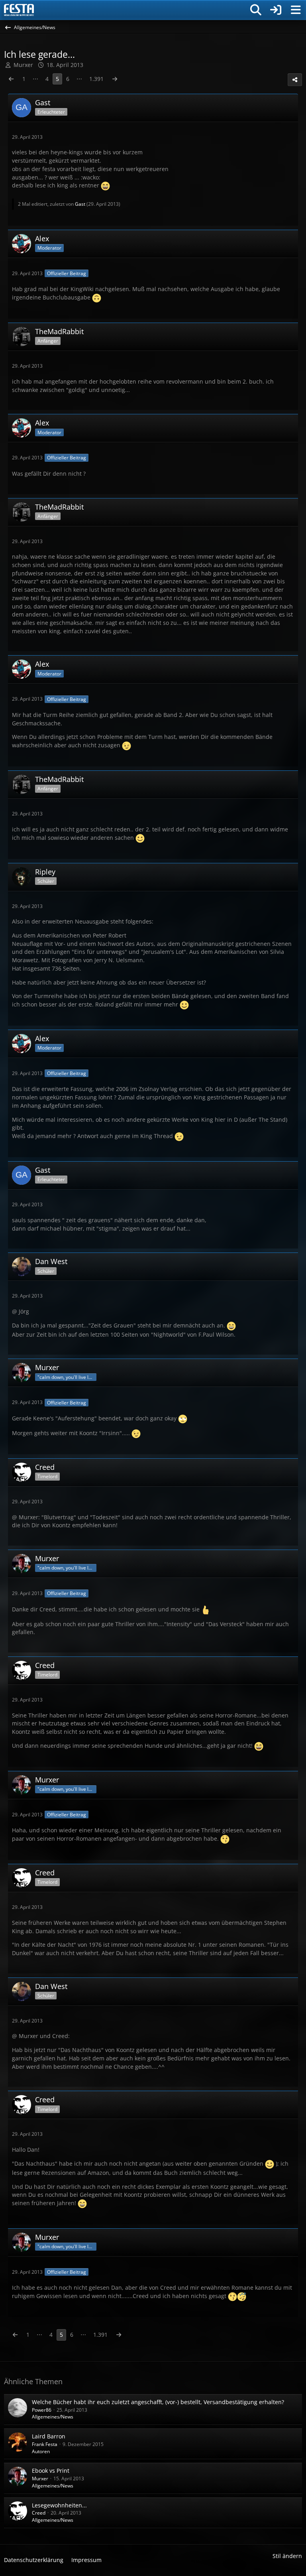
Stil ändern (287, 2556)
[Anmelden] (276, 10)
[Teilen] (295, 80)
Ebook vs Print (51, 2471)
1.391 (96, 79)
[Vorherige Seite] (11, 79)
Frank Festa (45, 2444)
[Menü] (296, 10)
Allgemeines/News (53, 2417)
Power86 (42, 2410)
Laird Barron (49, 2436)
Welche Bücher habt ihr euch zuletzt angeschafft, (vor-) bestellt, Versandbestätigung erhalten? (158, 2402)
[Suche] (256, 10)
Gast (80, 204)
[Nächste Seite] (115, 79)
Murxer (40, 2479)
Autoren (41, 2451)
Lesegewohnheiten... (59, 2505)
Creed (39, 2513)
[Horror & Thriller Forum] (19, 10)
